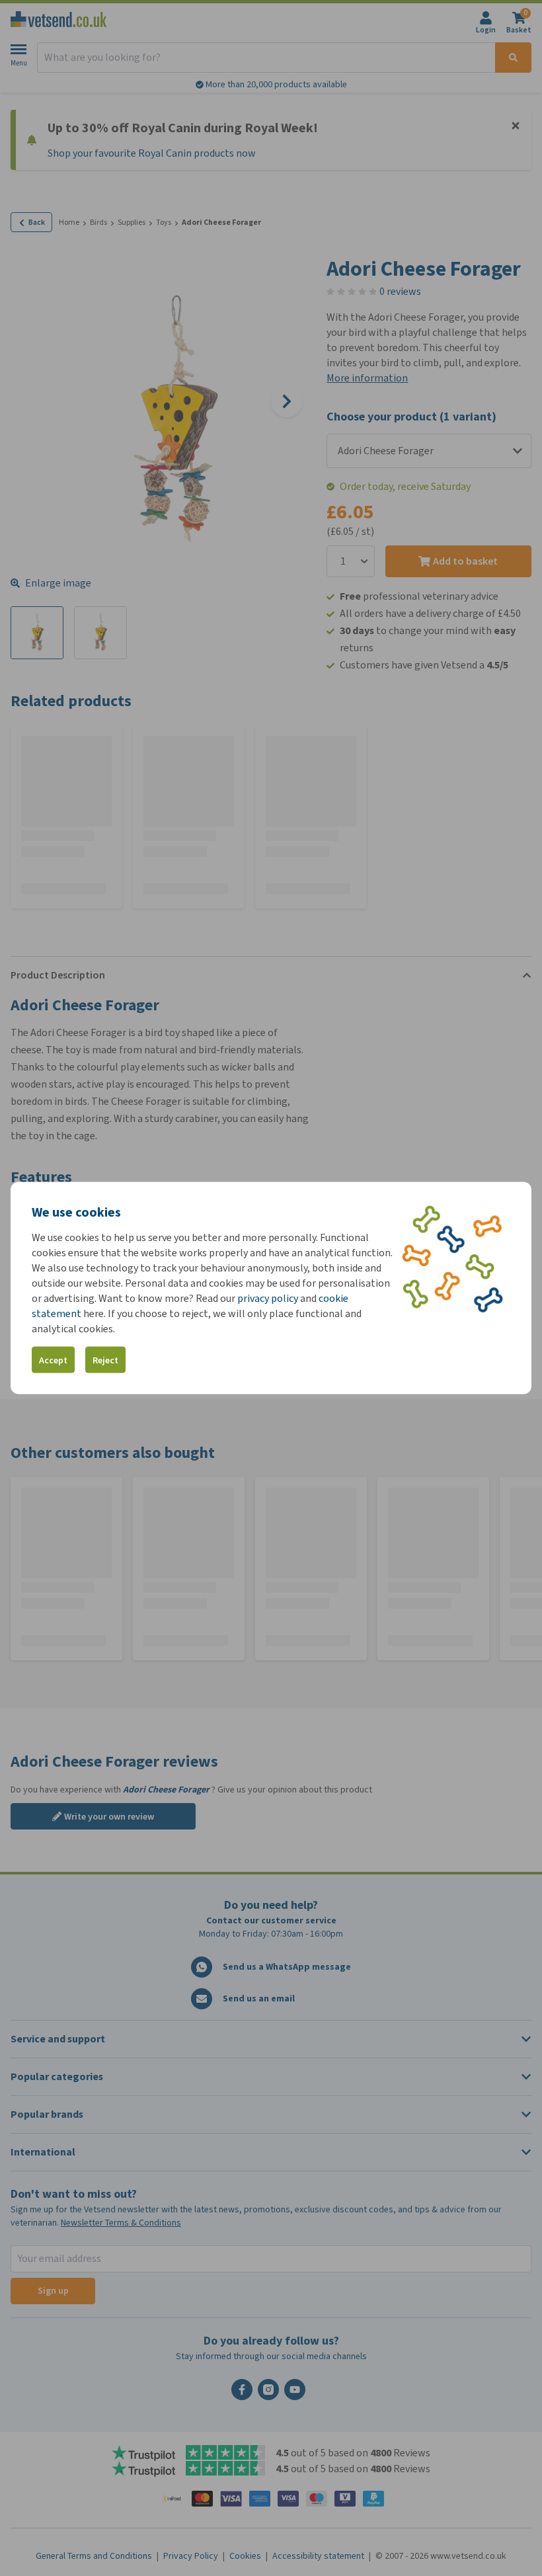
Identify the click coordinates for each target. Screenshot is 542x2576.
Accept (53, 1360)
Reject (105, 1360)
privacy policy (268, 1298)
